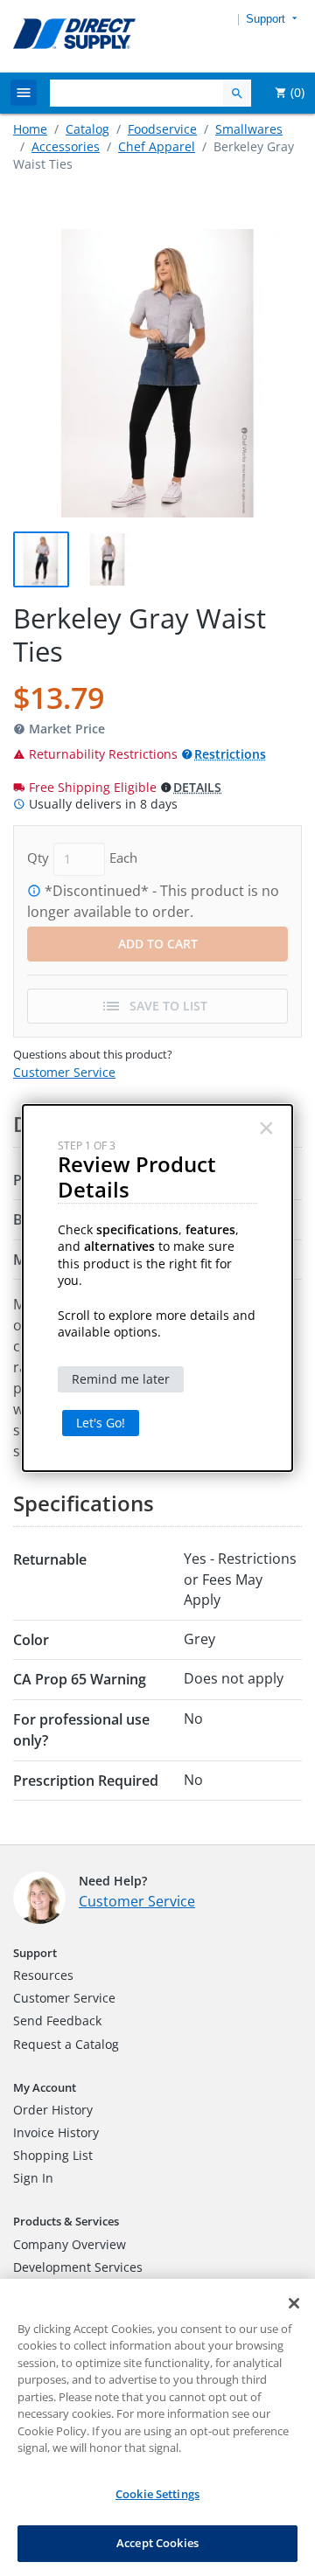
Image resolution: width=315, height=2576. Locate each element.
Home (30, 129)
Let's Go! (101, 1423)
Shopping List (53, 2155)
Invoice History (56, 2132)
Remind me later (121, 1379)
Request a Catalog (66, 2044)
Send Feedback (57, 2021)
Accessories (66, 146)
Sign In (33, 2178)
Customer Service (64, 1072)
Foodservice (162, 129)
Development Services (78, 2267)
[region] (157, 2427)
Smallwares (249, 129)
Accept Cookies (157, 2543)
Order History (53, 2110)
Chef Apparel (157, 146)
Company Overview (70, 2244)
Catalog (87, 129)
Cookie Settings (157, 2494)
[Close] (294, 2303)
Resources (43, 1975)
